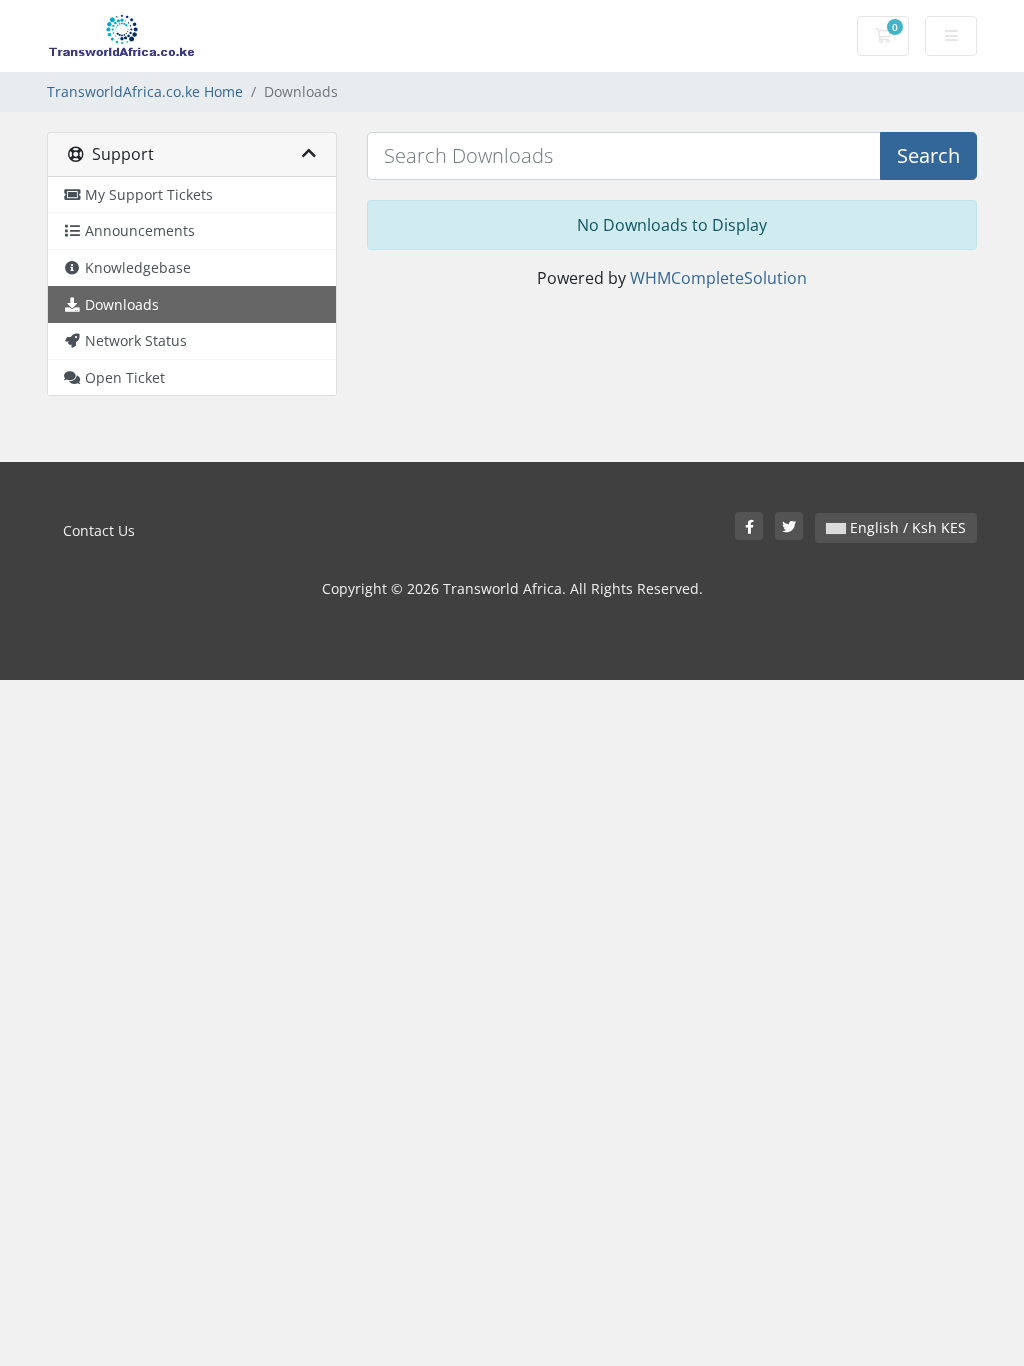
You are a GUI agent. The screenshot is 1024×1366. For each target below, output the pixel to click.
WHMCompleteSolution (718, 278)
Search (928, 155)
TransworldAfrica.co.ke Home (145, 91)
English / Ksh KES (906, 527)
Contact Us (99, 530)
